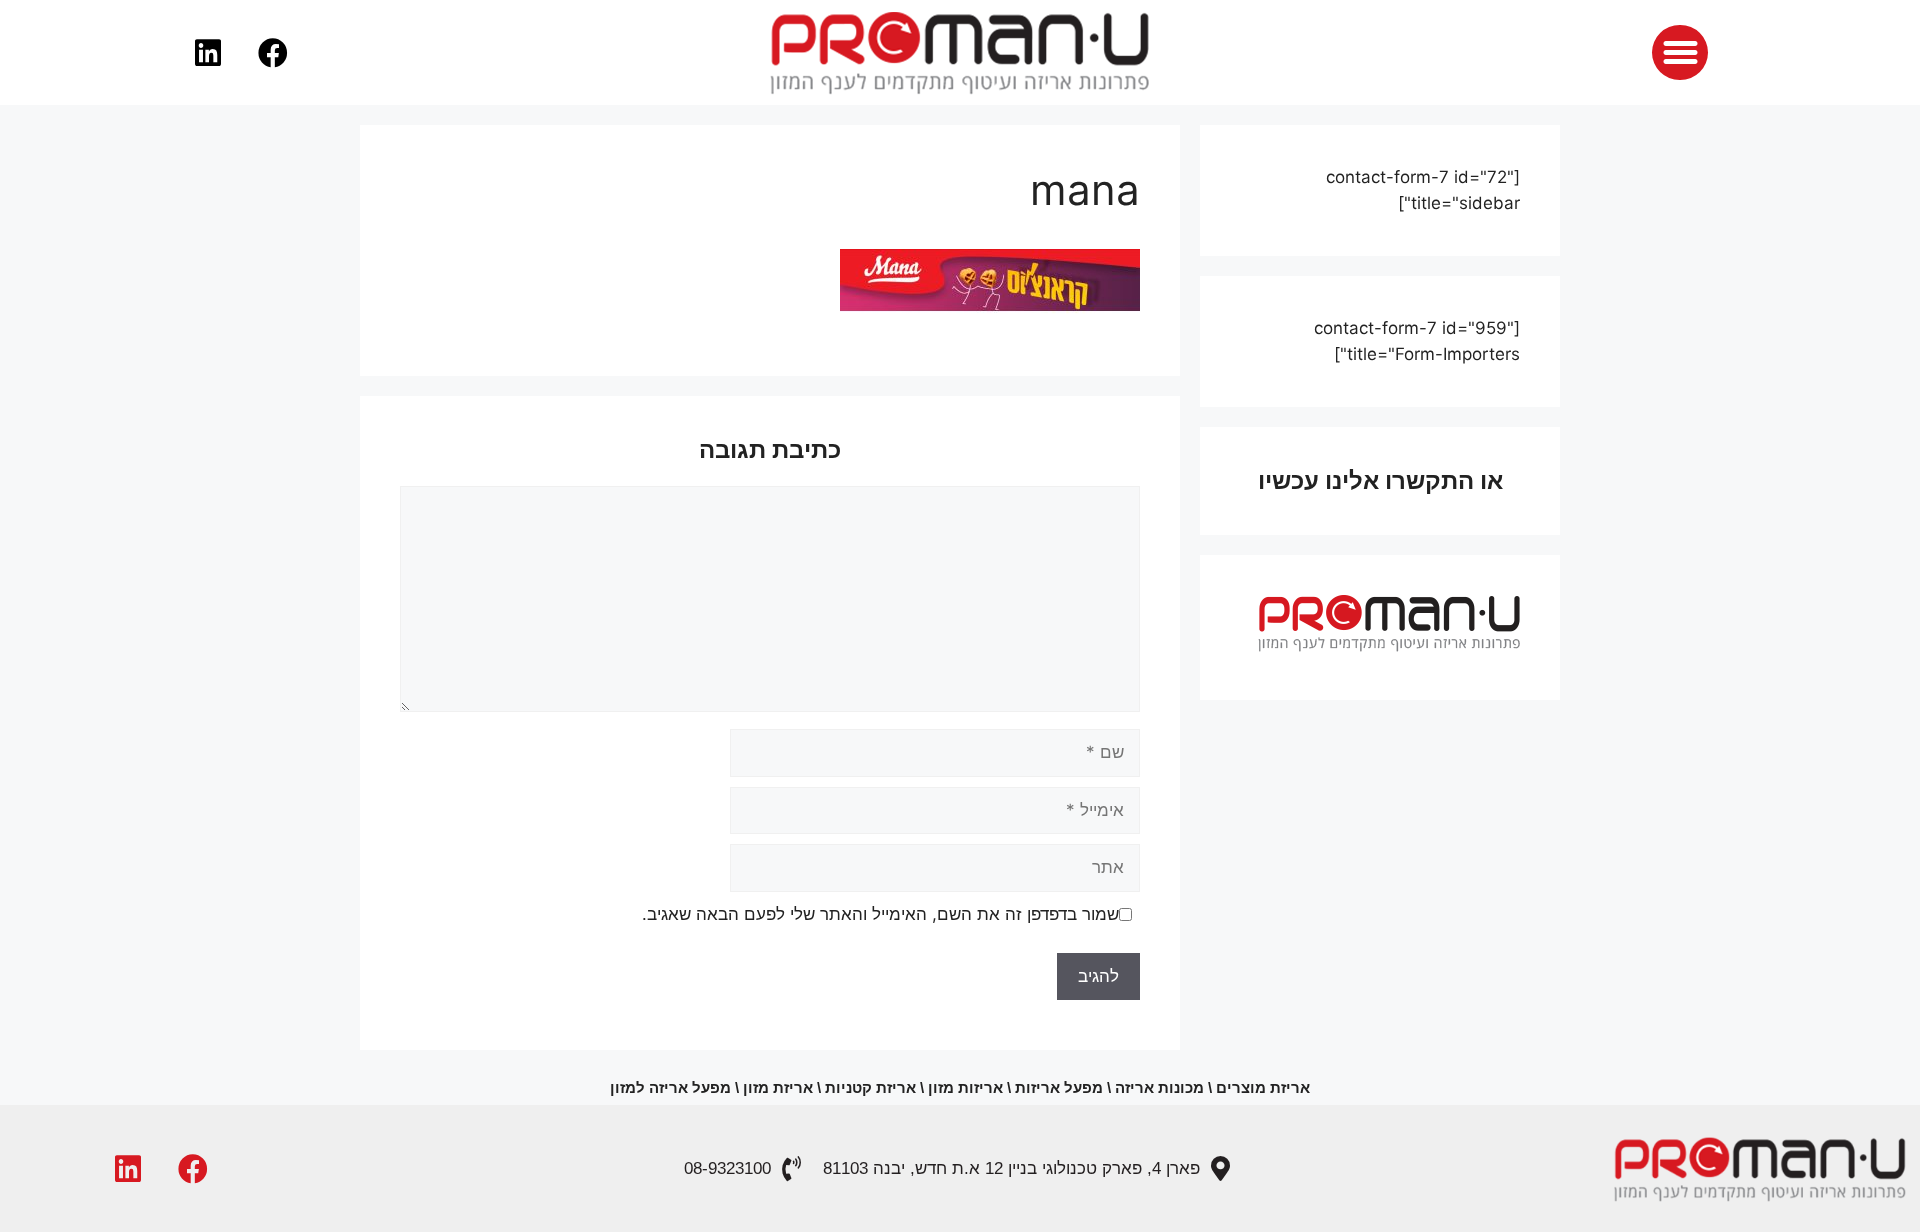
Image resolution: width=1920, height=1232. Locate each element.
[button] (1679, 52)
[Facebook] (273, 53)
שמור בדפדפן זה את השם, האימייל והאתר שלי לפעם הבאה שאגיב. (880, 914)
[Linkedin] (208, 53)
